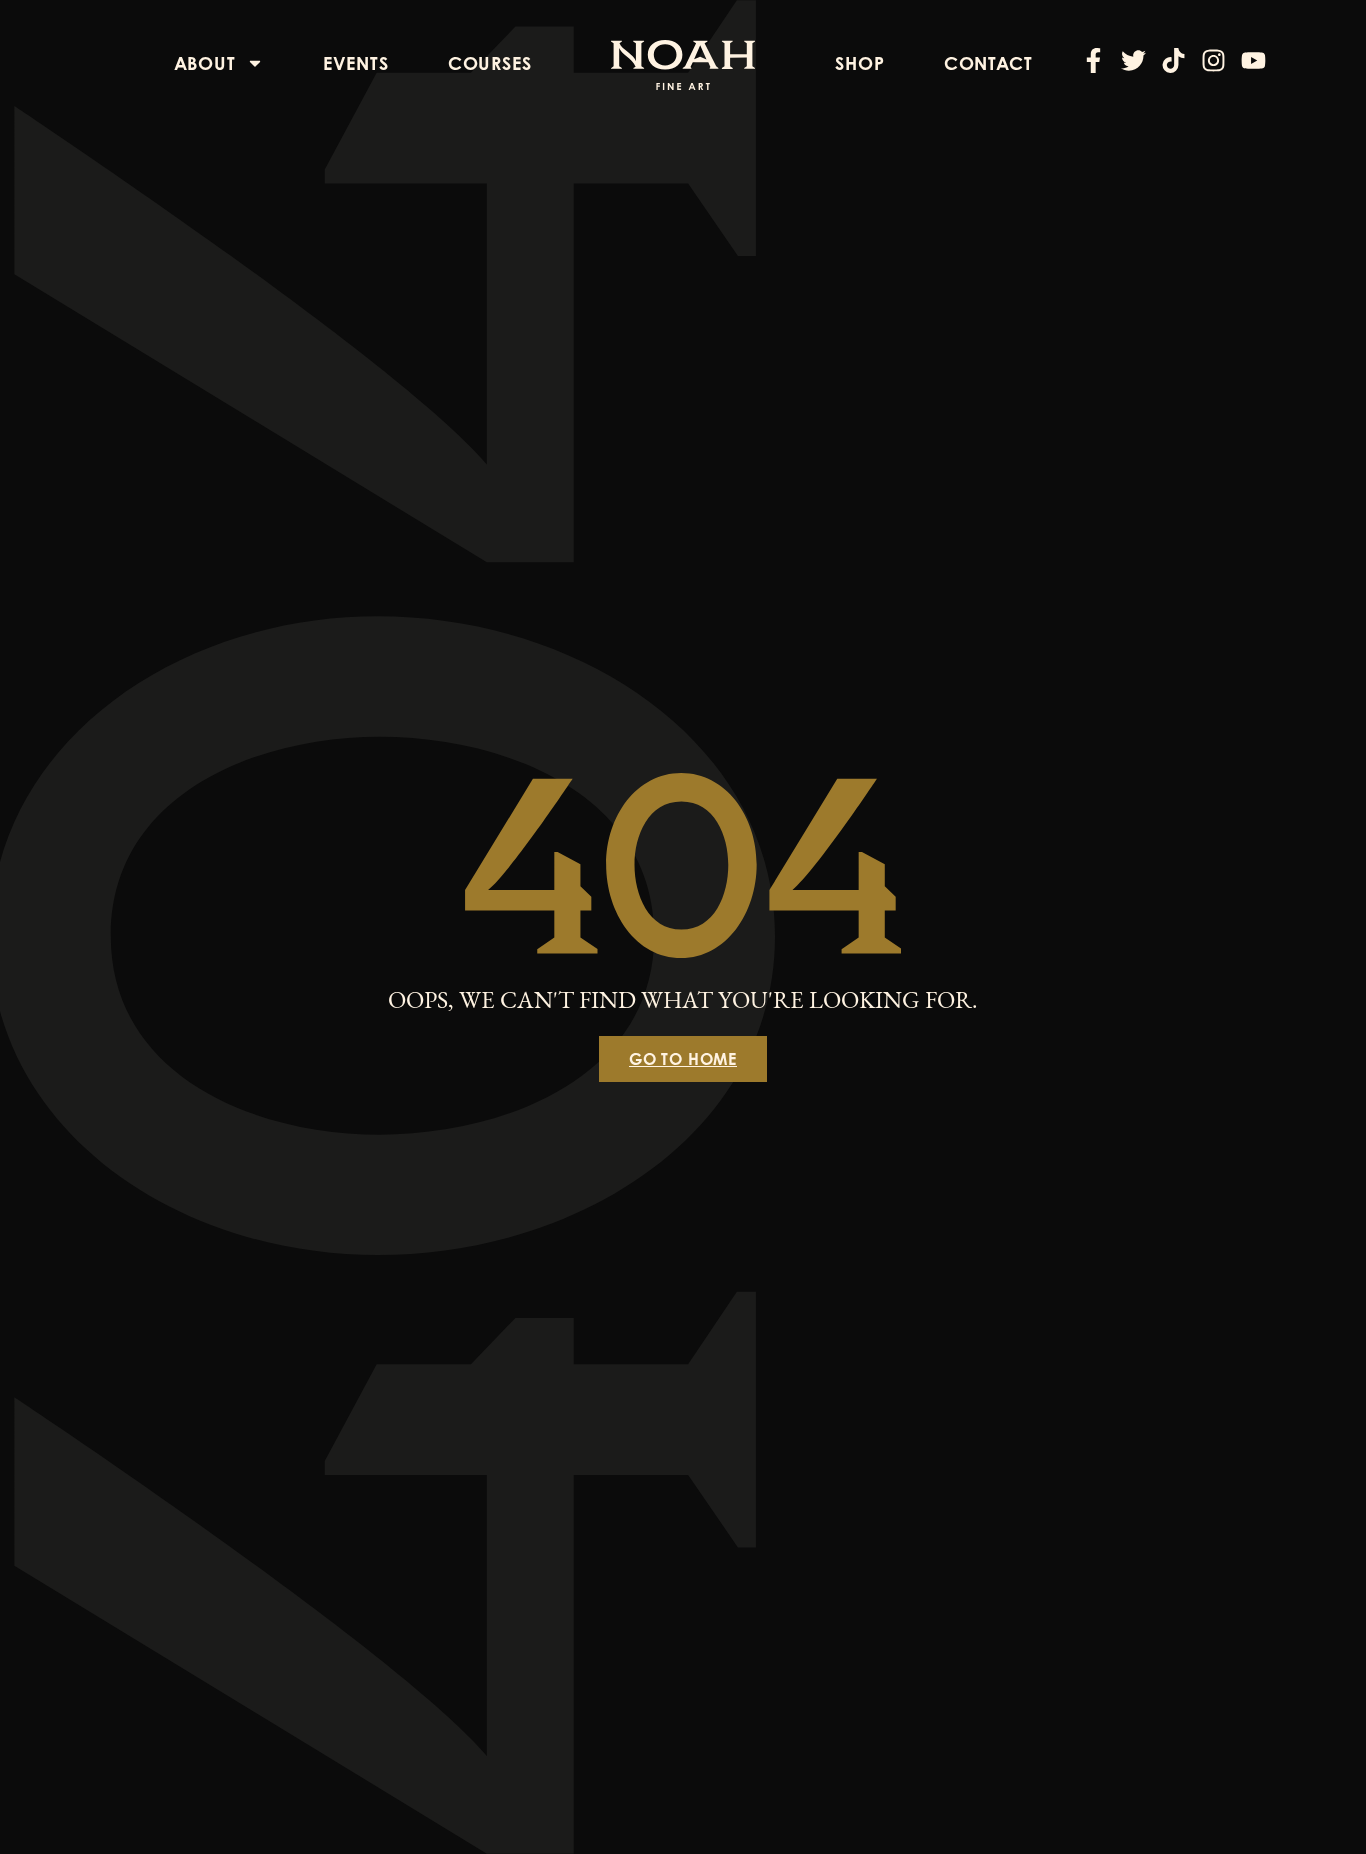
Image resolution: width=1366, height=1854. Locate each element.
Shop (859, 63)
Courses (490, 63)
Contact (988, 63)
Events (356, 63)
